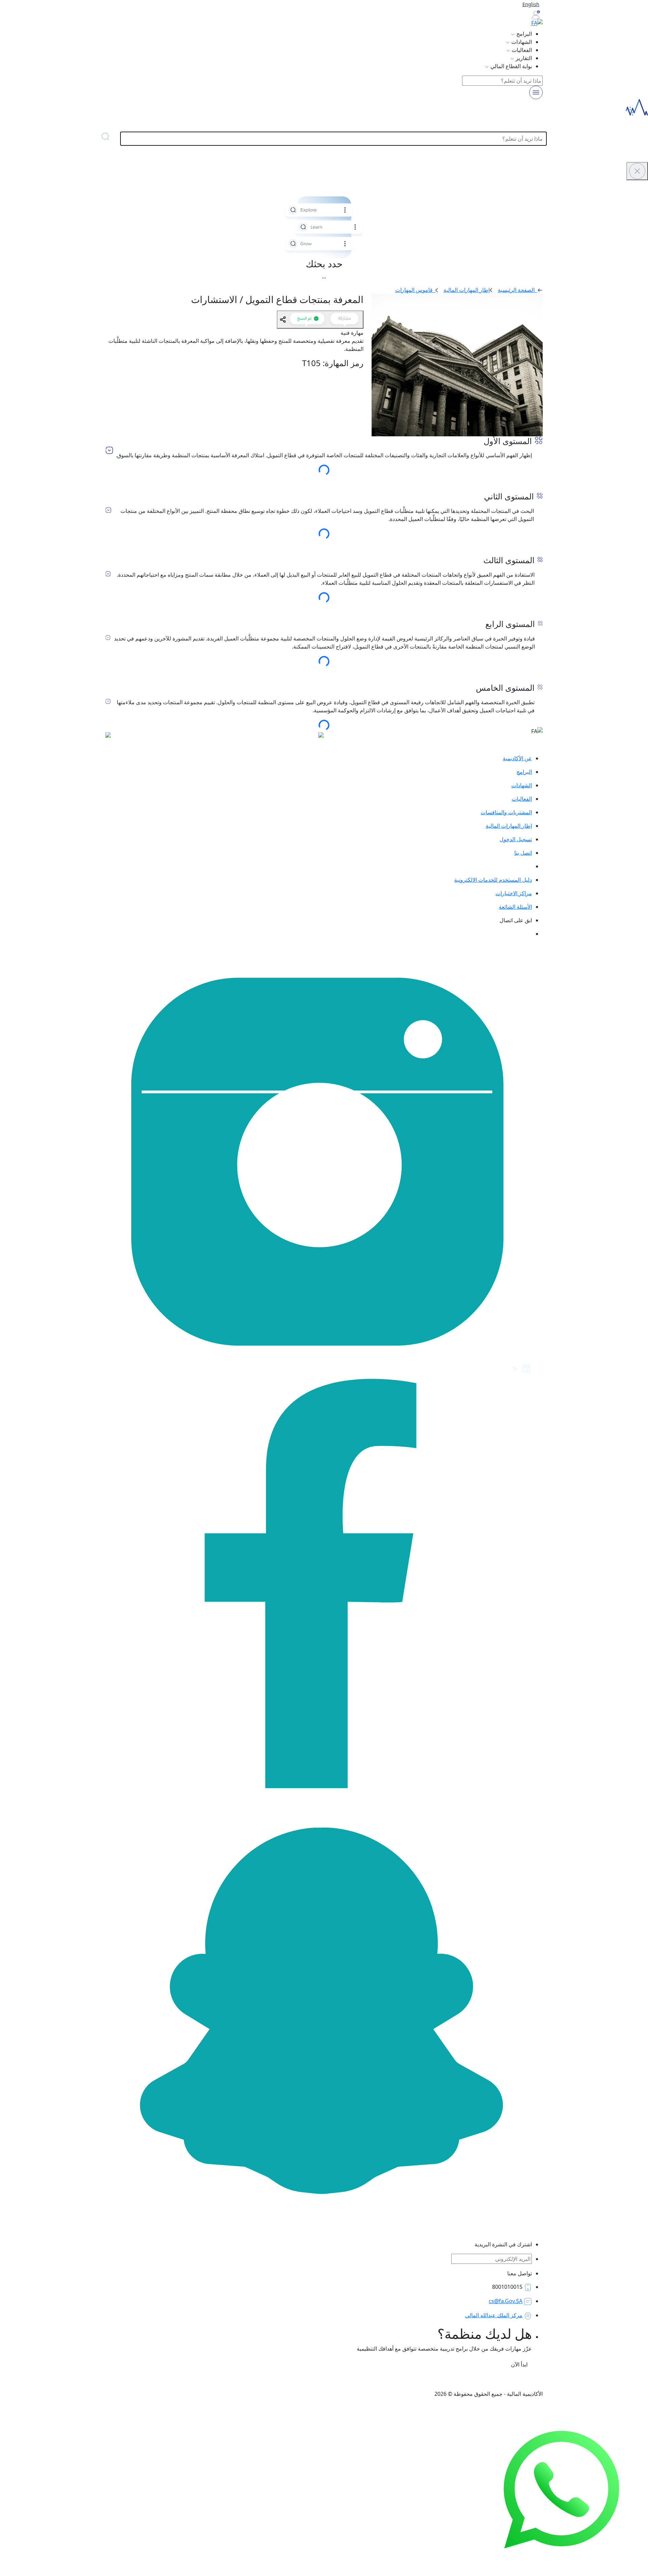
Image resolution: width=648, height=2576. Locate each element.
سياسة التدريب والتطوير (454, 2380)
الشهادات (522, 785)
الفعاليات (522, 799)
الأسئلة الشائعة (515, 907)
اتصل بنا (523, 853)
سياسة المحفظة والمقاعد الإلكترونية (220, 2380)
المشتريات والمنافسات (506, 812)
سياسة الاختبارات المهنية (515, 2380)
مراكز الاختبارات (514, 893)
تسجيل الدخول (516, 839)
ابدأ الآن (519, 2364)
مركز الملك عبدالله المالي (494, 2315)
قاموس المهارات (415, 290)
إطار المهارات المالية (467, 290)
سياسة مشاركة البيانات (293, 2380)
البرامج (524, 772)
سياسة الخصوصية (401, 2380)
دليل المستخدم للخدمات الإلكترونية (493, 880)
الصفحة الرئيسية (518, 290)
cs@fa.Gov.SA (506, 2301)
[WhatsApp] (562, 2489)
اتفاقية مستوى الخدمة (350, 2380)
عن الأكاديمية (517, 758)
